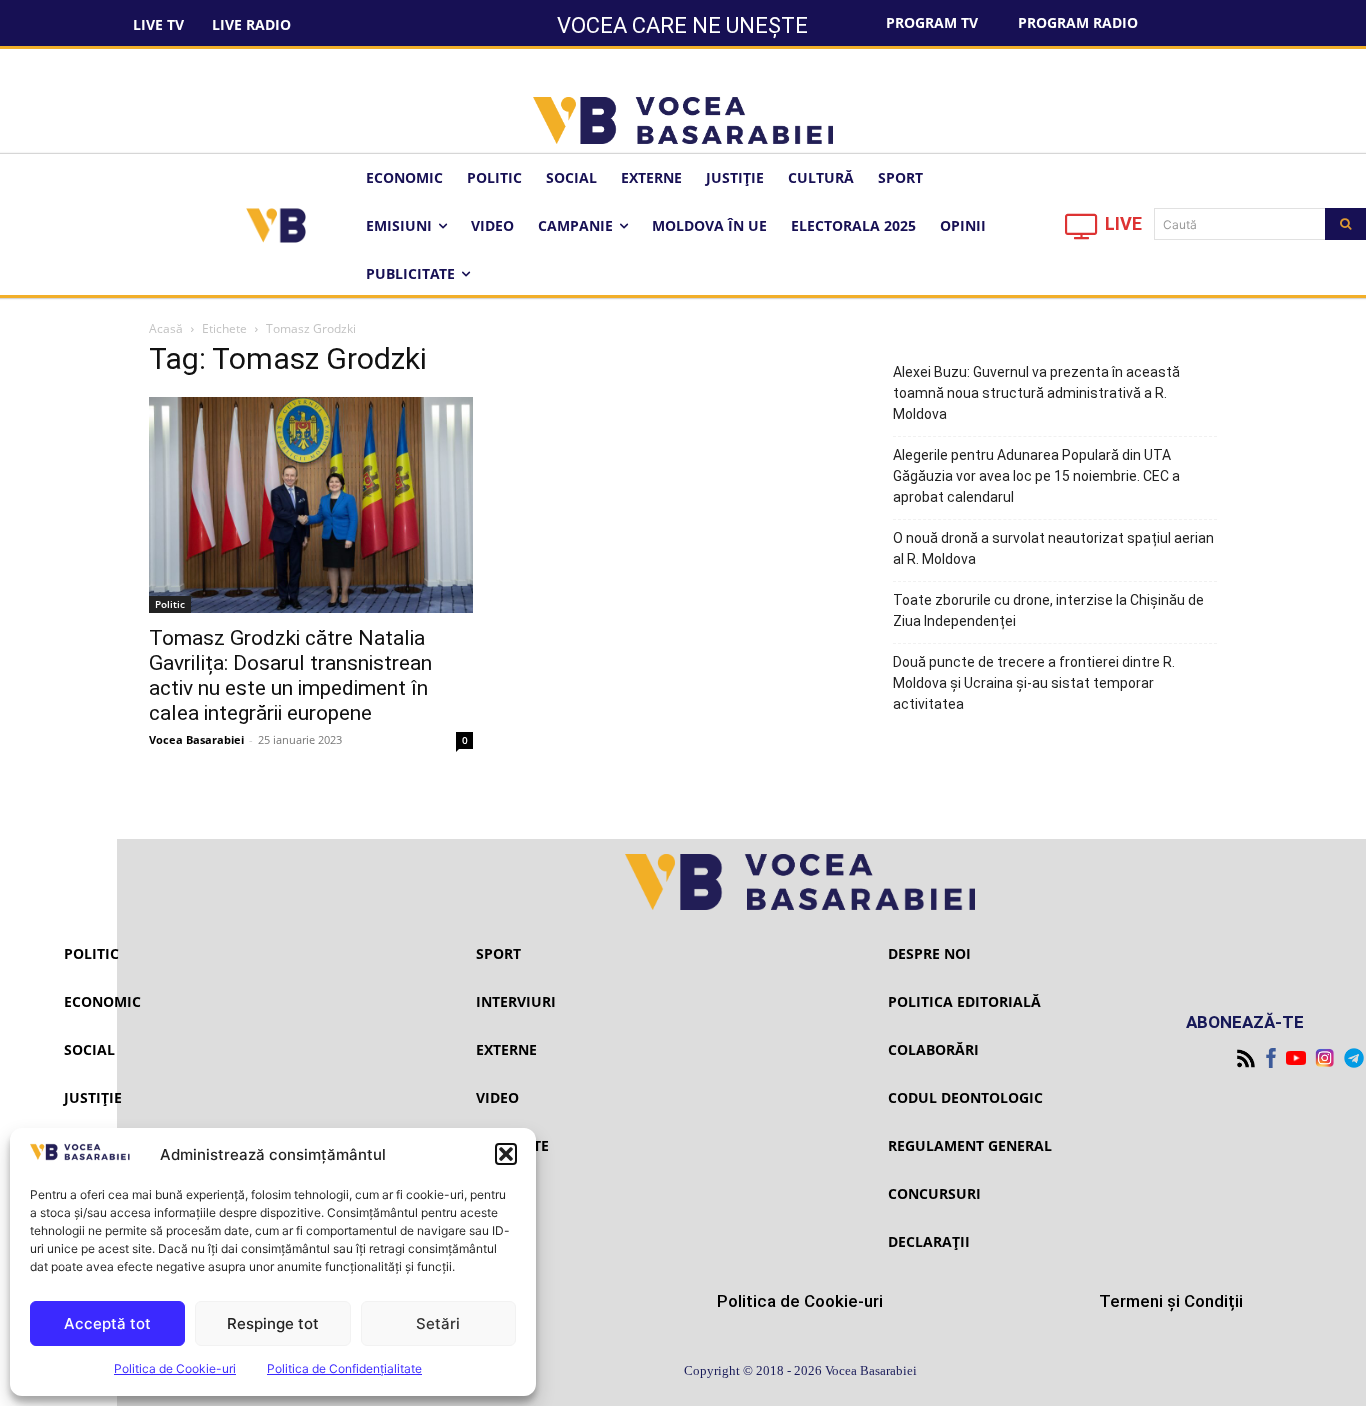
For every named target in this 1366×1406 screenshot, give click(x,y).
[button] (506, 1154)
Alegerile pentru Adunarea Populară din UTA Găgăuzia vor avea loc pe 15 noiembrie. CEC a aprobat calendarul (1036, 476)
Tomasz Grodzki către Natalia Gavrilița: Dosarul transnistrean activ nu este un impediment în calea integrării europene (290, 675)
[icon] (1082, 231)
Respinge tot (273, 1323)
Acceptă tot (107, 1323)
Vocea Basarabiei (196, 739)
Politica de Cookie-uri (175, 1368)
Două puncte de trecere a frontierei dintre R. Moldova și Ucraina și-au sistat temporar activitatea (1034, 683)
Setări (438, 1323)
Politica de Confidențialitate (344, 1368)
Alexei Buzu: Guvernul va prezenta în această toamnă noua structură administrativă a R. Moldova (1036, 393)
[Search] (1345, 224)
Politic (170, 604)
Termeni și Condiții (1171, 1301)
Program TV (932, 22)
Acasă (166, 328)
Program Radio (1078, 22)
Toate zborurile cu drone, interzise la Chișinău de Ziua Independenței (1048, 610)
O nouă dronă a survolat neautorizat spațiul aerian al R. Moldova (1053, 548)
